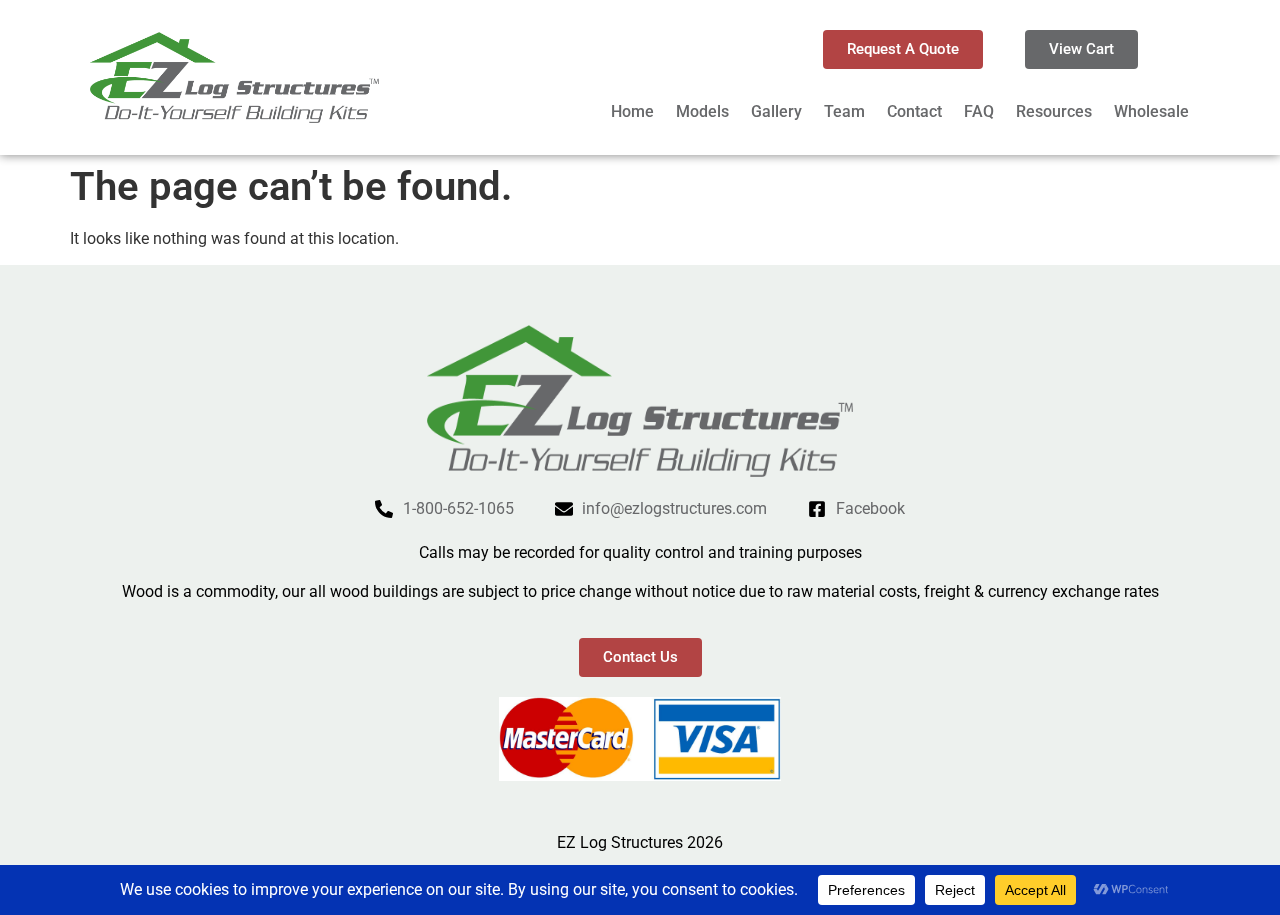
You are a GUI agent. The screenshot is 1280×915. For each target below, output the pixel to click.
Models (702, 111)
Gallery (776, 111)
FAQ (979, 111)
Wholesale (1151, 111)
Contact (914, 111)
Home (632, 111)
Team (844, 111)
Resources (1054, 111)
